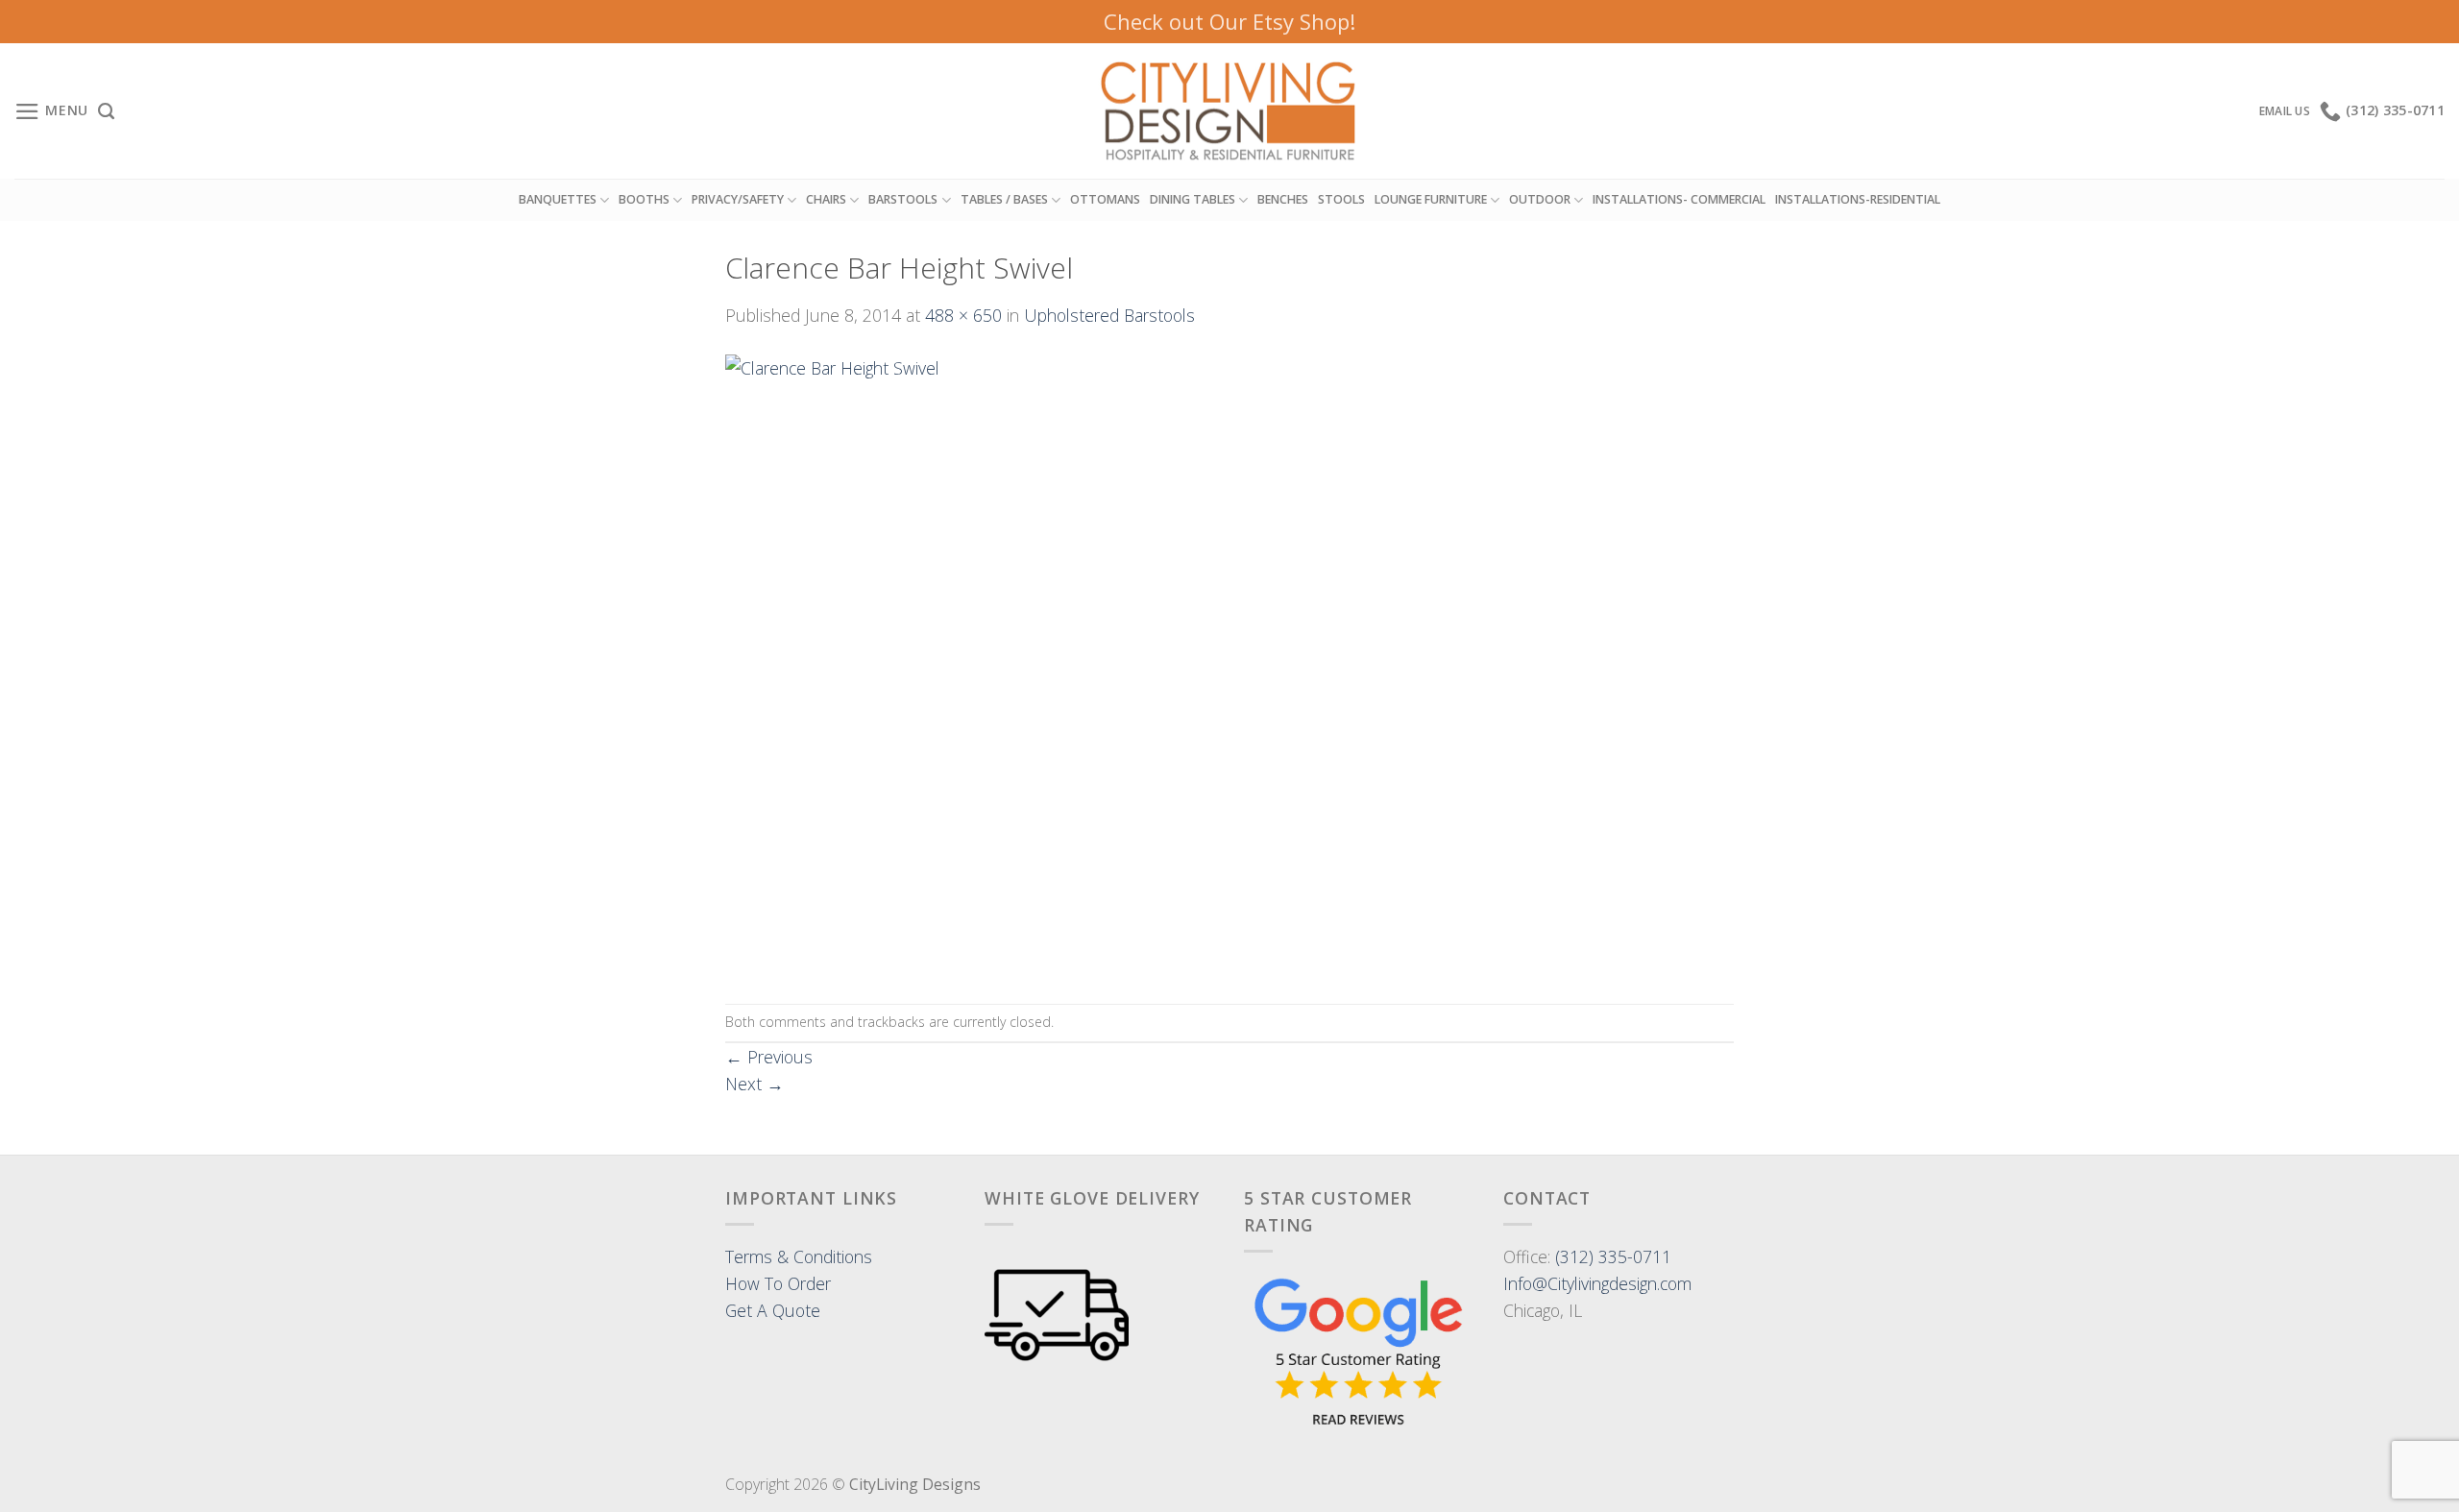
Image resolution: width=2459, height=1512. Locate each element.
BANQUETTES (558, 199)
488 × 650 (963, 315)
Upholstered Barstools (1109, 315)
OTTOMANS (1105, 199)
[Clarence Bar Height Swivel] (960, 664)
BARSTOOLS (903, 199)
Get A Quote (773, 1310)
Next (755, 1084)
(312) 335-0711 (1613, 1256)
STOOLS (1341, 199)
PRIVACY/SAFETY (738, 199)
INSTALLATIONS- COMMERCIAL (1679, 199)
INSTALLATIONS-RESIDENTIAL (1858, 199)
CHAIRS (826, 199)
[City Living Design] (1230, 111)
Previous (769, 1057)
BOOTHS (644, 199)
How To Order (778, 1283)
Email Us (2285, 111)
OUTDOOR (1540, 199)
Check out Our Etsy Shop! (1229, 21)
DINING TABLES (1193, 199)
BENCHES (1283, 199)
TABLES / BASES (1004, 199)
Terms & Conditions (799, 1256)
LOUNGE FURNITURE (1431, 199)
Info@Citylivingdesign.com (1597, 1283)
